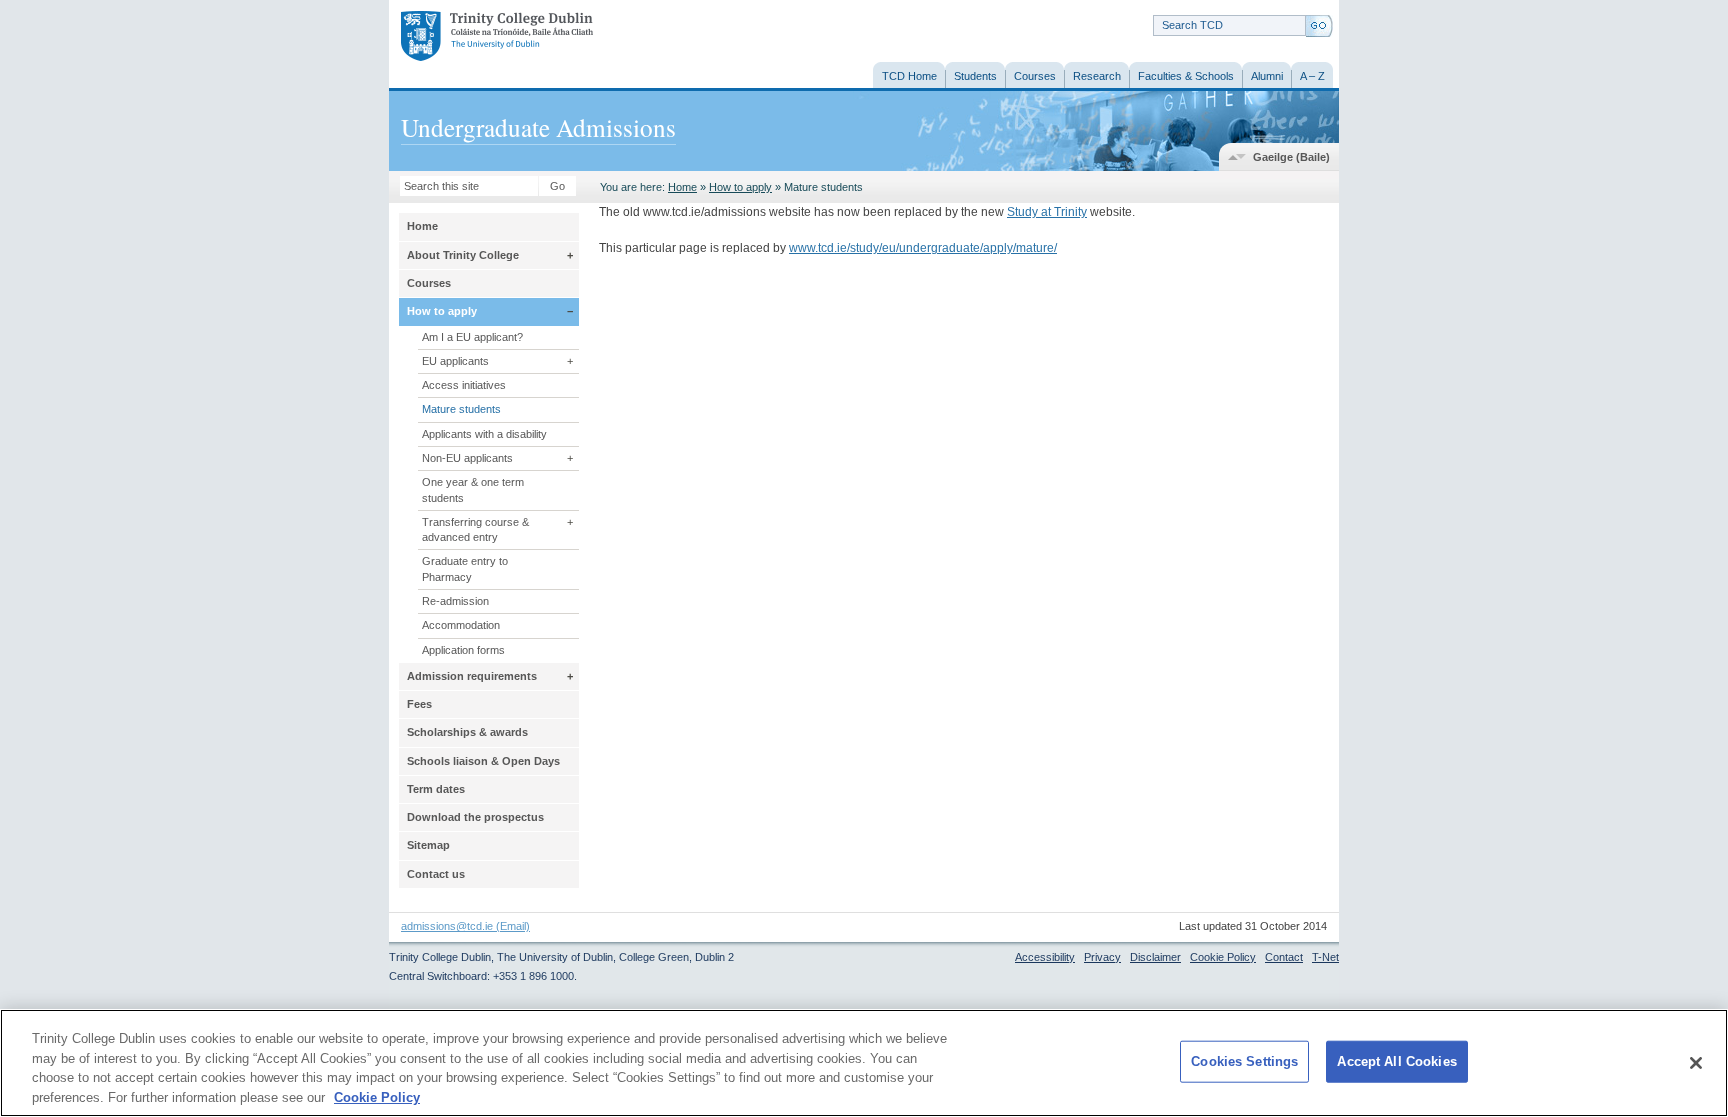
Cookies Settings (1244, 1061)
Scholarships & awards (467, 732)
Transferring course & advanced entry (475, 529)
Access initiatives (464, 385)
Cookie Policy (1223, 957)
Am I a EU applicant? (472, 337)
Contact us (436, 874)
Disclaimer (1155, 957)
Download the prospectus (475, 817)
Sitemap (428, 845)
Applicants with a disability (484, 434)
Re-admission (455, 601)
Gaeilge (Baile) (1291, 157)
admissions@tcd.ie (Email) (465, 926)
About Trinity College (463, 255)
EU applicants (455, 361)
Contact (1284, 957)
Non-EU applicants (467, 458)
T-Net (1325, 957)
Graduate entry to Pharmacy (465, 568)
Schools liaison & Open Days (483, 761)
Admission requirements (472, 676)
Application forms (463, 650)
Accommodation (461, 625)
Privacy (1102, 957)
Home (682, 187)
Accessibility (1045, 957)
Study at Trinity (1047, 212)
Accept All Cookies (1396, 1061)
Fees (419, 704)
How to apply (740, 187)
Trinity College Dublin (474, 37)
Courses (429, 283)
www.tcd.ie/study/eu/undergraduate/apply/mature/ (923, 248)
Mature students (461, 409)
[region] (864, 1063)
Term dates (436, 789)
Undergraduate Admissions (538, 127)
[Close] (1696, 1063)
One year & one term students (473, 489)
